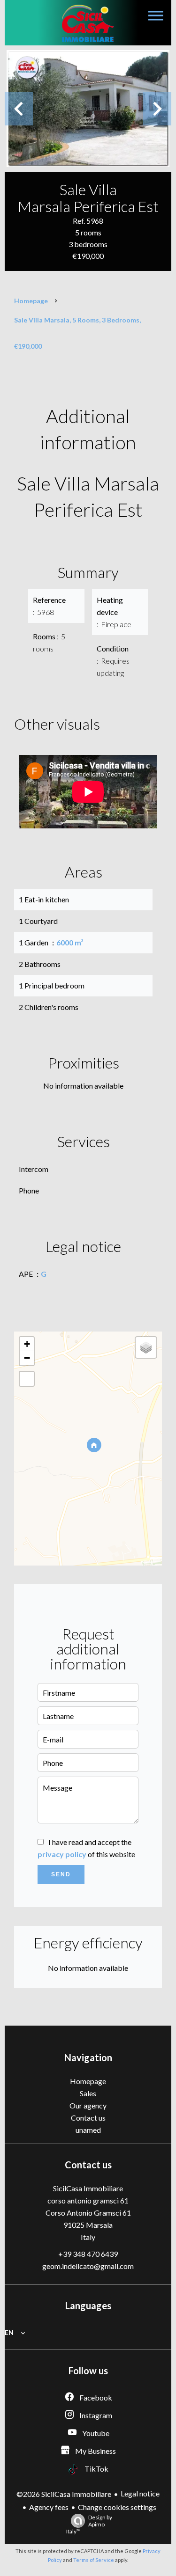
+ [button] (27, 1344)
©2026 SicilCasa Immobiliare (64, 2494)
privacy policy (62, 1854)
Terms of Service (94, 2560)
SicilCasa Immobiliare (88, 2188)
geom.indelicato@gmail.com (88, 2266)
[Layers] (146, 1347)
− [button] (27, 1358)
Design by (89, 2524)
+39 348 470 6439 (88, 2254)
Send (61, 1874)
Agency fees (49, 2507)
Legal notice (140, 2493)
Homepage (31, 301)
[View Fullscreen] (27, 1379)
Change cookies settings (117, 2507)
